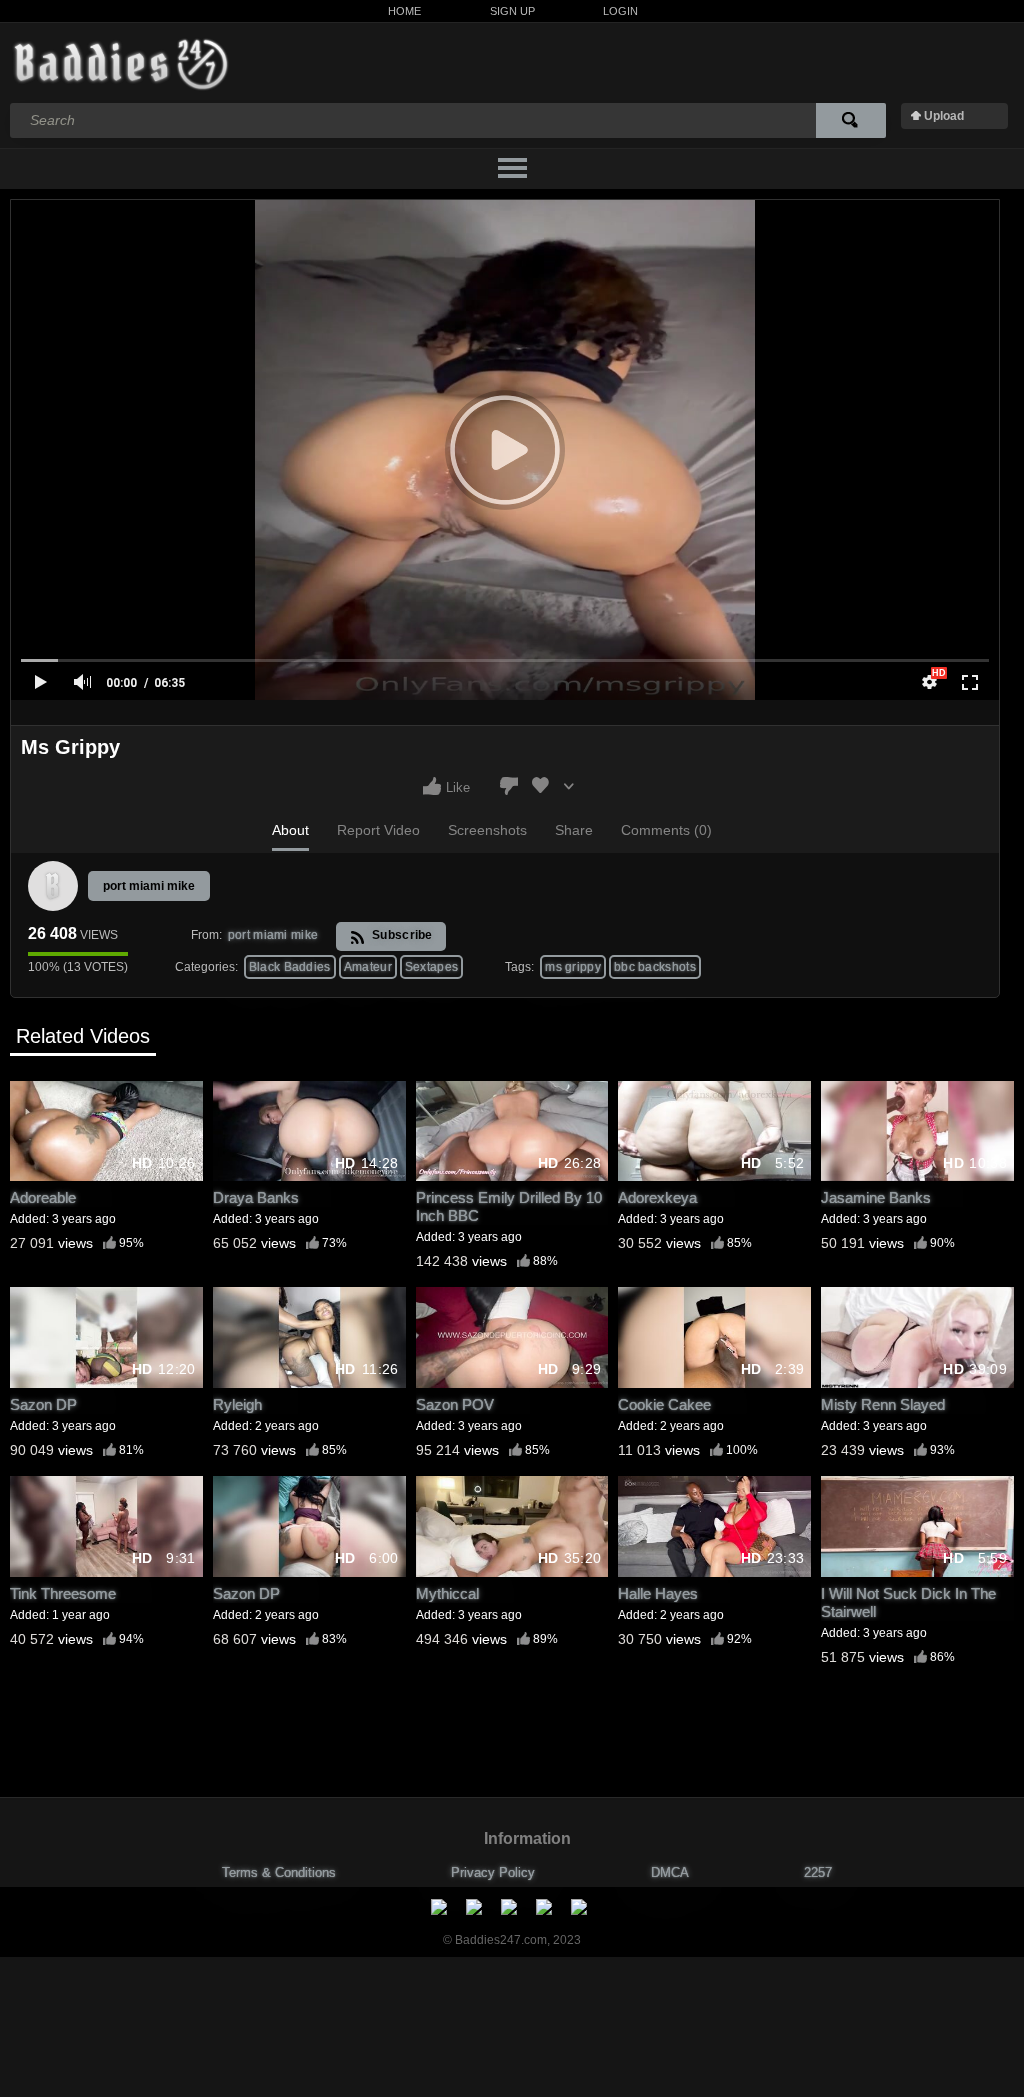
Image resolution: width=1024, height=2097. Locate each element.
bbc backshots (655, 967)
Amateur (368, 967)
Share (574, 830)
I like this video (432, 786)
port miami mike (149, 886)
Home (404, 11)
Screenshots (487, 830)
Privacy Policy (493, 1872)
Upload (944, 116)
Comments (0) (666, 830)
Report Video (378, 830)
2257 (818, 1872)
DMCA (670, 1872)
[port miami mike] (53, 886)
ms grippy (573, 967)
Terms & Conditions (279, 1872)
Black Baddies (290, 967)
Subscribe (401, 935)
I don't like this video (509, 786)
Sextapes (431, 967)
